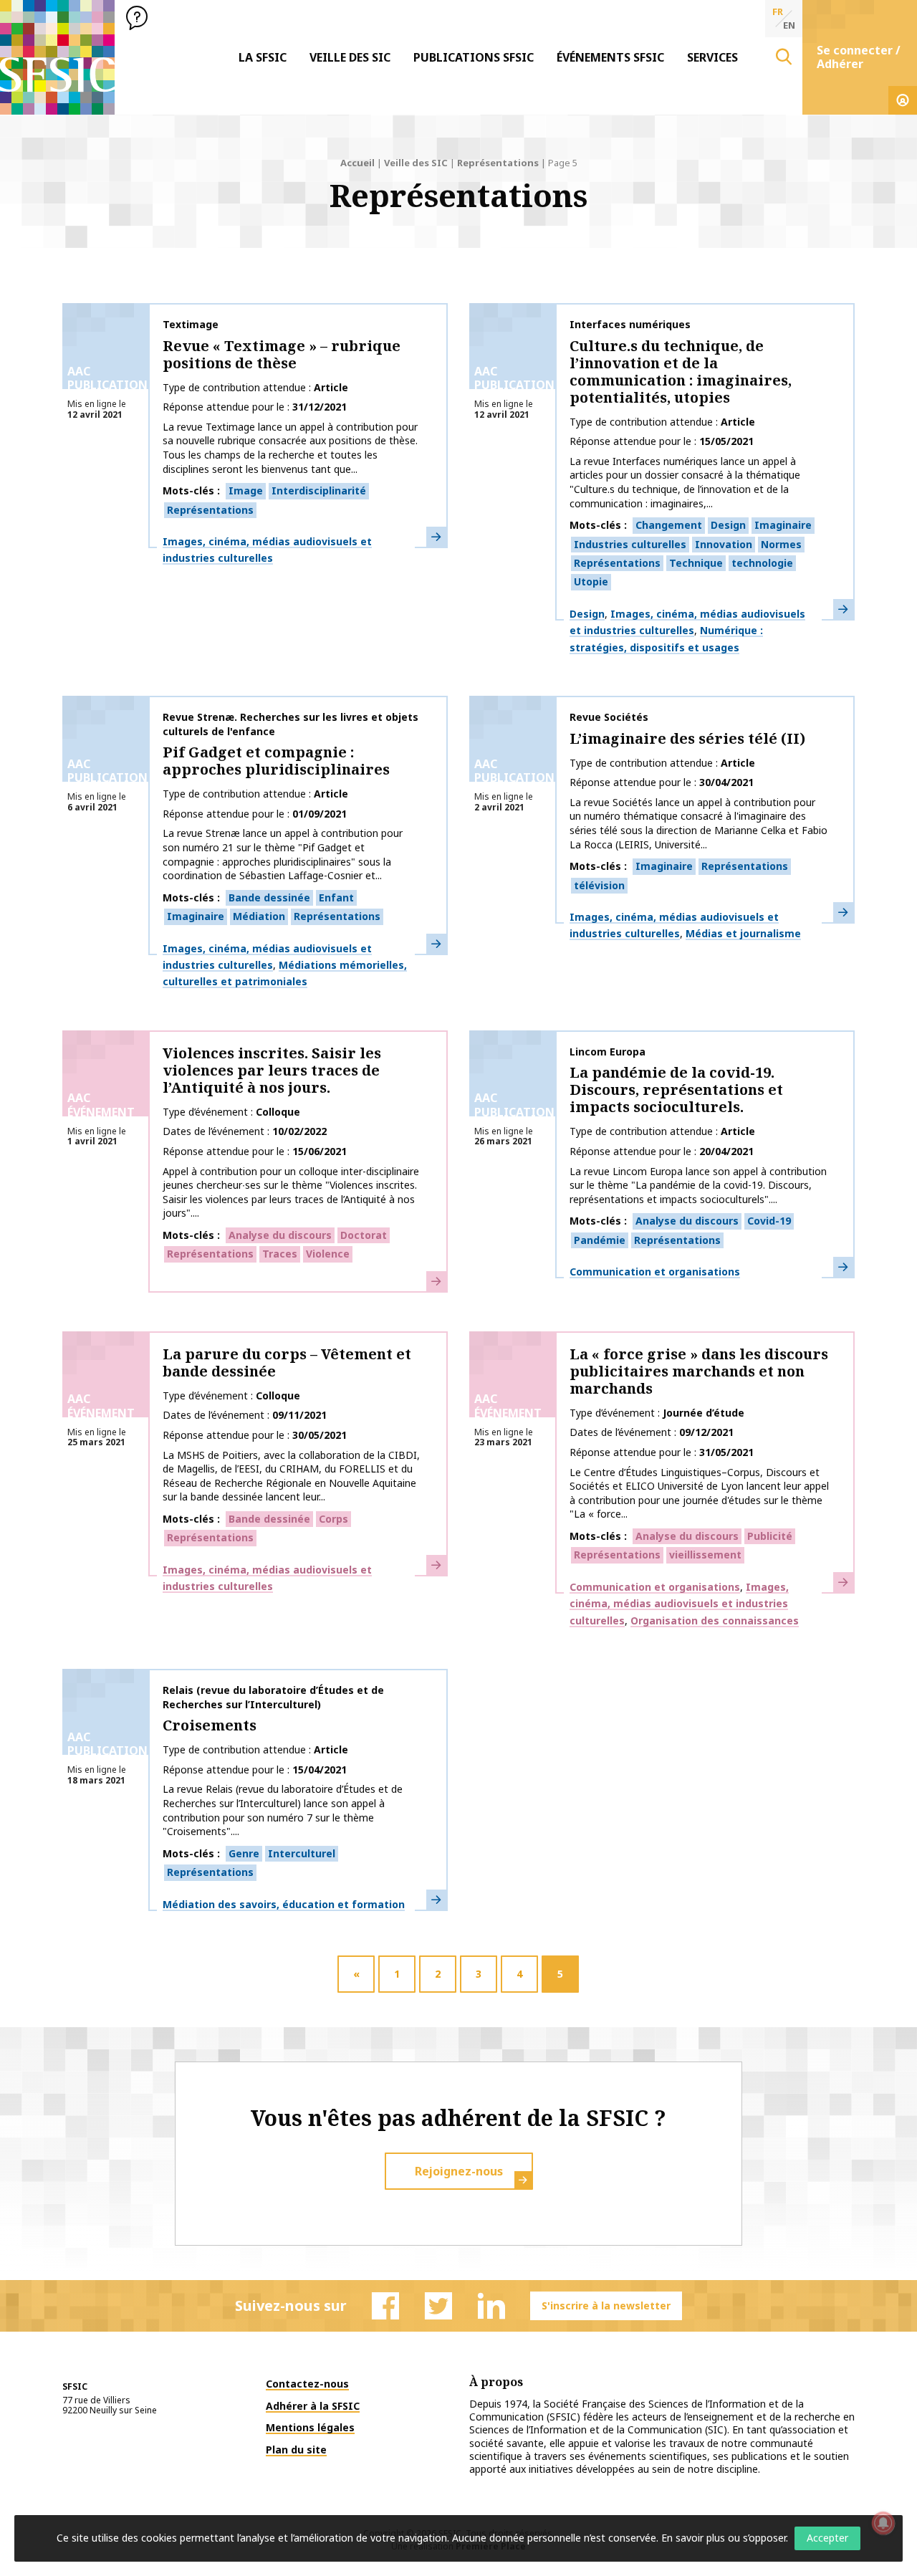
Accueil (357, 163)
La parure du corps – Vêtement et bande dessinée (287, 1363)
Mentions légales (310, 2427)
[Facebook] (385, 2306)
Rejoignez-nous (459, 2171)
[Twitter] (438, 2306)
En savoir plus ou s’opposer (724, 2538)
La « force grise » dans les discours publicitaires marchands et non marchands (699, 1371)
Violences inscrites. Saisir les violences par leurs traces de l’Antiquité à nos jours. (272, 1070)
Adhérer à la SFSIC (313, 2406)
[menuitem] (263, 57)
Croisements (210, 1725)
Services (712, 57)
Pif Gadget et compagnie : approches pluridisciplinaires (276, 761)
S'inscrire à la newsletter (606, 2306)
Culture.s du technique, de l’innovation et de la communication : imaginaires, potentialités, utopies (681, 372)
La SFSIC (263, 57)
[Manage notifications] (883, 2523)
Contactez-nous (307, 2384)
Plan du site (296, 2450)
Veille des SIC (350, 57)
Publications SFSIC (474, 57)
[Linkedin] (491, 2306)
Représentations (498, 163)
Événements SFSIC (610, 57)
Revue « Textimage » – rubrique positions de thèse (282, 354)
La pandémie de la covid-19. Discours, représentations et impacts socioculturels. (676, 1090)
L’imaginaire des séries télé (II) (687, 738)
